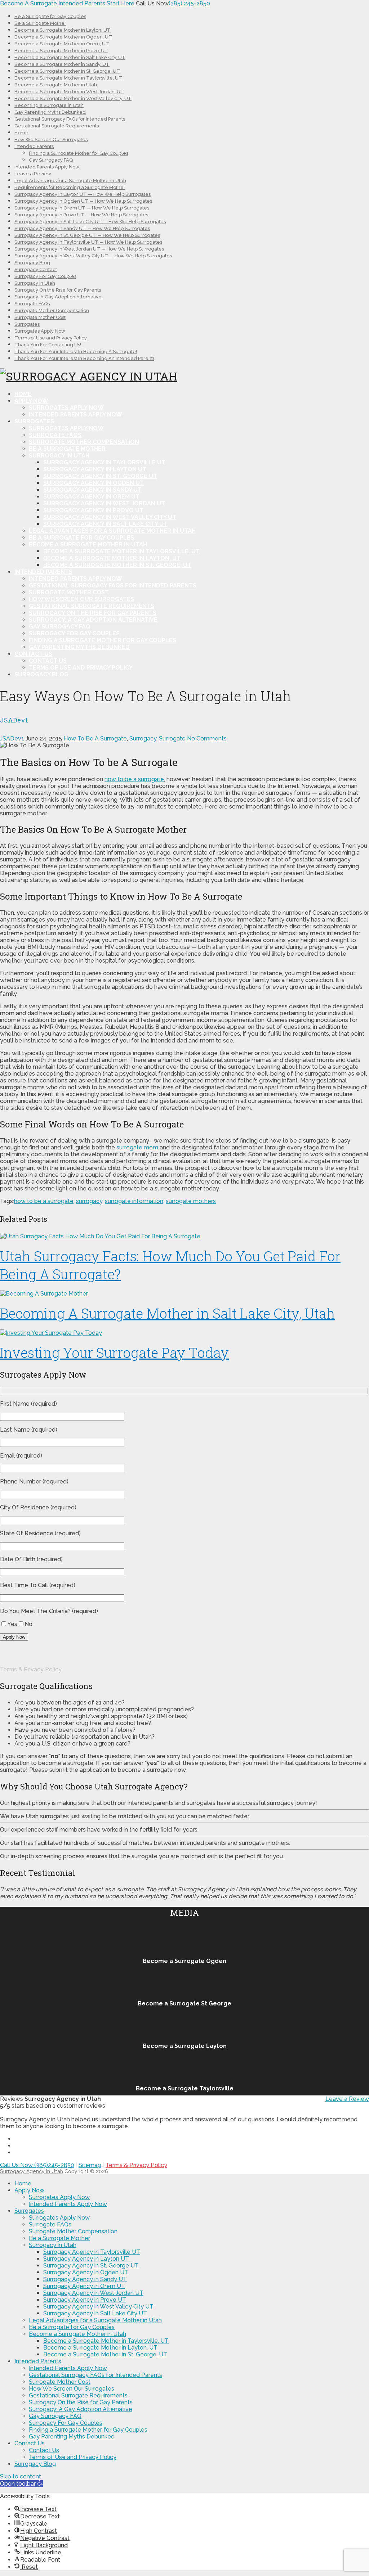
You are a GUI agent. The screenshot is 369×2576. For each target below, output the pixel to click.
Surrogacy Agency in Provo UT (93, 510)
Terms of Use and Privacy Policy (51, 338)
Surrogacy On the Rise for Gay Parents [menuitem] (81, 2402)
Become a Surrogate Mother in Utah (56, 85)
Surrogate (172, 738)
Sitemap (90, 2165)
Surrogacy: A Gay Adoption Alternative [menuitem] (81, 2409)
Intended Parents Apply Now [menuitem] (68, 2204)
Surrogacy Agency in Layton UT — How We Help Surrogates (83, 194)
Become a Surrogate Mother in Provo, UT (61, 51)
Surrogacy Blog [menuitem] (35, 2464)
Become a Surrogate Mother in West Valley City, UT (73, 98)
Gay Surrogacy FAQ (51, 160)
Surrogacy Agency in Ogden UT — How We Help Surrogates (83, 201)
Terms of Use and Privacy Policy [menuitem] (73, 2457)
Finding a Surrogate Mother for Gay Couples (79, 153)
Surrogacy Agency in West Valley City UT (110, 517)
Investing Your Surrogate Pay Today (114, 1352)
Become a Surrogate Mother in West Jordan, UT (69, 92)
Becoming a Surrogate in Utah (49, 105)
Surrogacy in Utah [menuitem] (53, 2245)
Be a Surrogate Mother (40, 23)
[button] (21, 2484)
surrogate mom (137, 1147)
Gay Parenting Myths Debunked (50, 112)
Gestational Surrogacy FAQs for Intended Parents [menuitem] (95, 2375)
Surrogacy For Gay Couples (45, 276)
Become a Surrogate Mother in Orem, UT (62, 44)
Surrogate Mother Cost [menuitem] (60, 2382)
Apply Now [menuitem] (29, 2190)
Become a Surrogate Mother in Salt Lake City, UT (70, 57)
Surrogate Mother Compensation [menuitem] (73, 2231)
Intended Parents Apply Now (47, 167)
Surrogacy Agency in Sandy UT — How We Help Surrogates (82, 228)
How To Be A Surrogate (95, 738)
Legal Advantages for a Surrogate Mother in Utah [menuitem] (95, 2320)
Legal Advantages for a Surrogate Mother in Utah (70, 181)
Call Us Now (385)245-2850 (37, 2165)
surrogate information (134, 1201)
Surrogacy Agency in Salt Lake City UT (105, 524)
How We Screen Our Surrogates (51, 139)
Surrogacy (143, 738)
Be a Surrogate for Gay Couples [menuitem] (72, 2327)
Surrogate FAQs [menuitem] (50, 2224)
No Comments (207, 738)
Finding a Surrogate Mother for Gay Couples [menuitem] (88, 2430)
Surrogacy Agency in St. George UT (100, 476)
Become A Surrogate (28, 3)
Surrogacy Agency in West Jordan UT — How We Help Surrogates (89, 249)
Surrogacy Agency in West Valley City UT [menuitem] (98, 2307)
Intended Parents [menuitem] (38, 2361)
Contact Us (33, 654)
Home (21, 133)
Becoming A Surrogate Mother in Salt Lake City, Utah (168, 1313)
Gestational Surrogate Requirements (57, 126)
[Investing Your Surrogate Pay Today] (184, 1333)
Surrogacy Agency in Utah (32, 2171)
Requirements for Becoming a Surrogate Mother (70, 187)
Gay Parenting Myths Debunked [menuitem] (72, 2437)
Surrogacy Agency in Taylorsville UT (104, 462)
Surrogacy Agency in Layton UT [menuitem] (86, 2259)
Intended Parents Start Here (96, 3)
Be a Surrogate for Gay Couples (50, 16)
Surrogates (27, 324)
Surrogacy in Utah (35, 283)
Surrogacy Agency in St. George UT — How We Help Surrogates (87, 235)
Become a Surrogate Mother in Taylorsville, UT (68, 78)
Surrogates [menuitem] (29, 2211)
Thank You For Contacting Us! (48, 345)
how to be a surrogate (134, 779)
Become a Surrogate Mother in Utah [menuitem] (77, 2334)
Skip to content (21, 2476)
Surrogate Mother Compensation (52, 310)
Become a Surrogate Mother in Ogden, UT (63, 37)
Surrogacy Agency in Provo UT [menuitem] (85, 2300)
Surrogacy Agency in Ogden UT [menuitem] (86, 2272)
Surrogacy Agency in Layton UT (95, 469)
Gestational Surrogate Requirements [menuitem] (78, 2395)
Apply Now (31, 401)
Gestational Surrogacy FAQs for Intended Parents (70, 119)
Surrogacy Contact (36, 269)
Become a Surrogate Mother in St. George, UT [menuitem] (105, 2354)
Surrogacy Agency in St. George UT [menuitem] (91, 2266)
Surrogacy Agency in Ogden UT (94, 483)
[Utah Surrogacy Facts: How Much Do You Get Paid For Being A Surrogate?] (184, 1236)
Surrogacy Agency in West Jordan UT (104, 503)
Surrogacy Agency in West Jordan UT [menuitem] (93, 2293)
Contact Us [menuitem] (30, 2443)
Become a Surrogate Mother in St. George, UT (67, 71)
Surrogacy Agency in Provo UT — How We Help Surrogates (81, 215)
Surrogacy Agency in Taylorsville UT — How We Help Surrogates (88, 242)
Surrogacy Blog (32, 263)
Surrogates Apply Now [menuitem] (59, 2197)
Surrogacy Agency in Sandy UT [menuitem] (85, 2279)
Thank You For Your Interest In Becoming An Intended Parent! (84, 358)
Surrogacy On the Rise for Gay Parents (58, 290)
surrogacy (89, 1201)
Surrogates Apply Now (40, 331)
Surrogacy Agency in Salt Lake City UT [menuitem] (95, 2313)
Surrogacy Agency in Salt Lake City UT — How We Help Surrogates (90, 222)
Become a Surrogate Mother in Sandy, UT (62, 64)
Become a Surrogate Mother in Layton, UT (63, 30)
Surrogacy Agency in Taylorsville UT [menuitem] (92, 2252)
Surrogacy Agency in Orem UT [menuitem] (84, 2286)
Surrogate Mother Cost (40, 317)
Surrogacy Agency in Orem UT (91, 497)
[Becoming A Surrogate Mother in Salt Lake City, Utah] (184, 1294)
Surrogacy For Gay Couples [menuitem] (66, 2423)
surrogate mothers (191, 1201)
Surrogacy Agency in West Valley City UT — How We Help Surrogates (93, 256)
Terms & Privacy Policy (31, 1669)
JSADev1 (12, 738)
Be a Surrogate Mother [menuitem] (59, 2238)
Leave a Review (33, 174)
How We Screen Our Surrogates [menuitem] (72, 2389)
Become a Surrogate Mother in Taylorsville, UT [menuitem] (106, 2341)
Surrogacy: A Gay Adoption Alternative (58, 297)
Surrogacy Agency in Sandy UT (92, 490)
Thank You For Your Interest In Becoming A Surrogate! (76, 352)
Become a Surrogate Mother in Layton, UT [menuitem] (100, 2348)
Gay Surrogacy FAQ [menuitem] (55, 2416)
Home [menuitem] (23, 2183)
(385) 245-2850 (189, 3)
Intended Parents (34, 146)
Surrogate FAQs (32, 304)
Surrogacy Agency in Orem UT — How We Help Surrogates (82, 208)
